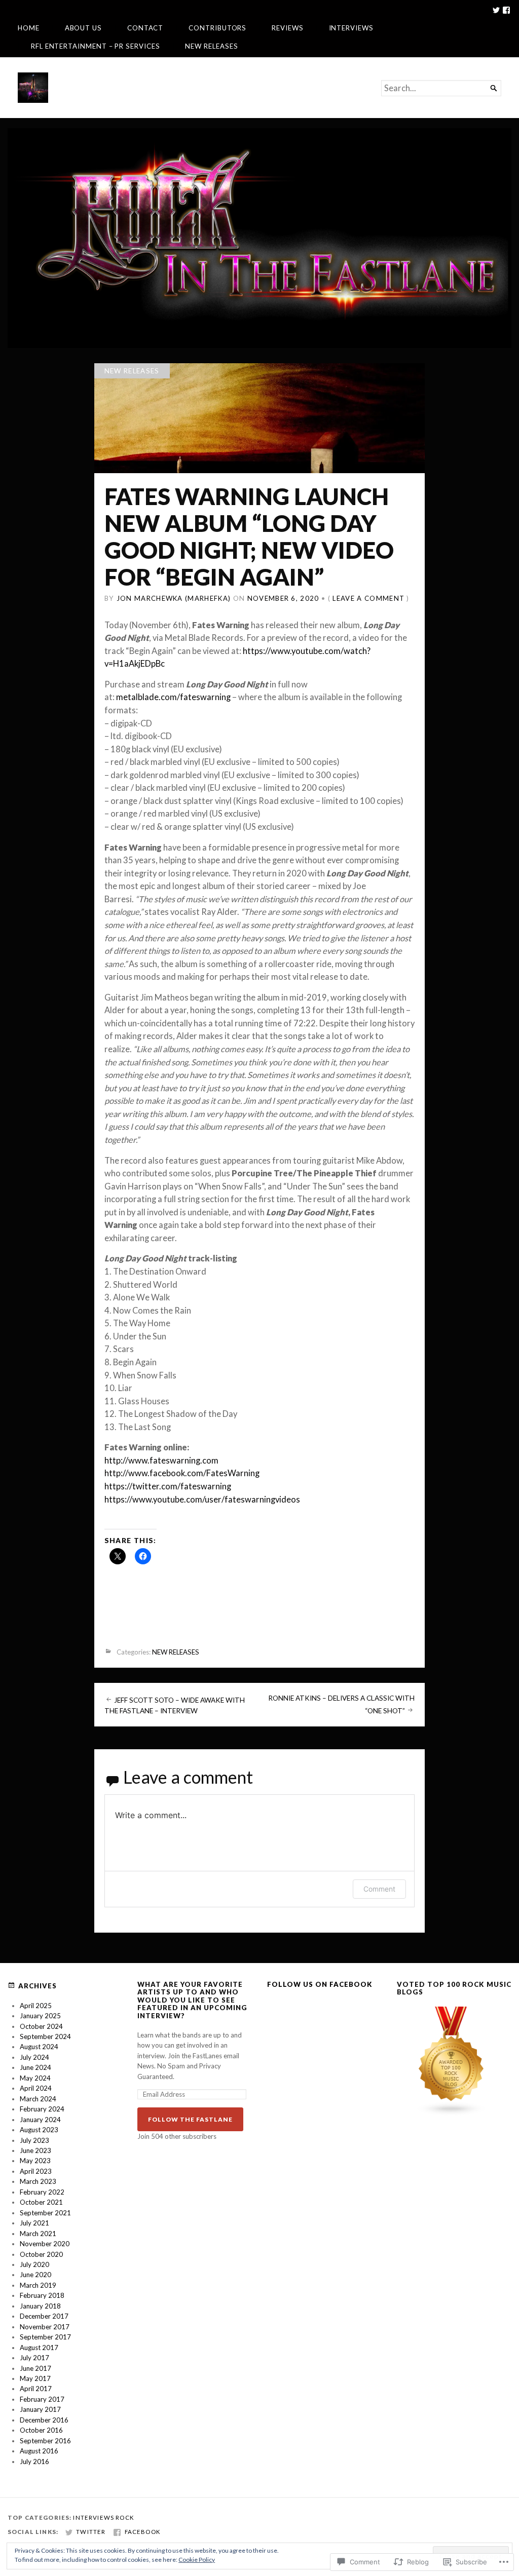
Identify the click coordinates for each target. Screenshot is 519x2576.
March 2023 (38, 2181)
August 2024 (39, 2047)
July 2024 (34, 2057)
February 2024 (42, 2109)
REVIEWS (287, 28)
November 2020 (45, 2244)
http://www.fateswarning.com (161, 1460)
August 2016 (39, 2451)
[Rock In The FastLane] (259, 238)
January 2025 (40, 2016)
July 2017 (34, 2358)
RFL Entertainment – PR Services (96, 46)
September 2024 (45, 2036)
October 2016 (41, 2430)
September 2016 (45, 2441)
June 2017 (35, 2368)
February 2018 (42, 2295)
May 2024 (35, 2078)
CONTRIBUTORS (217, 28)
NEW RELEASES (211, 46)
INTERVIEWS (351, 28)
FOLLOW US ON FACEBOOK (320, 1984)
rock (125, 2517)
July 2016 (34, 2462)
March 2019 (38, 2285)
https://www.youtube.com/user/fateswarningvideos (202, 1500)
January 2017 (40, 2409)
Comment (379, 1889)
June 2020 (35, 2275)
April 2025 (36, 2006)
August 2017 (39, 2348)
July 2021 (34, 2223)
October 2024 (41, 2026)
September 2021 (45, 2213)
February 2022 (42, 2192)
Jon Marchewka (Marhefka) (174, 598)
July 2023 (34, 2140)
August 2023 (39, 2130)
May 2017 (35, 2378)
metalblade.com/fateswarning (173, 697)
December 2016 (44, 2420)
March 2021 (38, 2234)
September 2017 (45, 2337)
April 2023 (36, 2171)
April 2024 (36, 2088)
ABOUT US (83, 28)
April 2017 (36, 2389)
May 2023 (35, 2161)
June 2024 (35, 2067)
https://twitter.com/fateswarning (168, 1486)
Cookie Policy (197, 2560)
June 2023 (35, 2150)
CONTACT (145, 28)
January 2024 (40, 2120)
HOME (29, 28)
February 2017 (42, 2399)
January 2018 (40, 2306)
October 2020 (41, 2254)
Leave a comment (368, 598)
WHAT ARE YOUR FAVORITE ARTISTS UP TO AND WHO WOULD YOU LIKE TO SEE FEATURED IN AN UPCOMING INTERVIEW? (192, 2000)
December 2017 (44, 2316)
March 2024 (38, 2099)
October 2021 (41, 2202)
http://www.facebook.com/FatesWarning (182, 1473)
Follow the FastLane (190, 2119)
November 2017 (45, 2327)
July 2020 (34, 2264)
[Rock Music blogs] (452, 2113)
